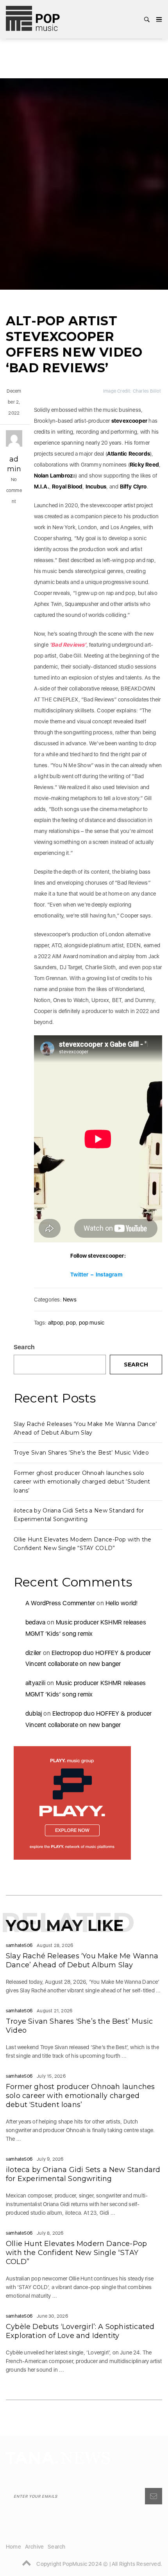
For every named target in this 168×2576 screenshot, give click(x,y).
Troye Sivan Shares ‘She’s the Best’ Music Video (81, 1453)
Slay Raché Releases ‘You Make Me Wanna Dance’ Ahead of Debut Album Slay (82, 1960)
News (70, 1300)
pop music (92, 1323)
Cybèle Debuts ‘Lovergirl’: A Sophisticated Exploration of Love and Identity (80, 2331)
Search (24, 1347)
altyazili (35, 1683)
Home (13, 2547)
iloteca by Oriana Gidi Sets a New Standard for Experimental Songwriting (83, 2174)
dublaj (34, 1713)
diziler (33, 1653)
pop (71, 1323)
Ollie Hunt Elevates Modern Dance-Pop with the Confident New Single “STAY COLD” (76, 2253)
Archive (34, 2547)
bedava (35, 1622)
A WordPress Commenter (60, 1603)
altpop (56, 1323)
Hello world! (122, 1603)
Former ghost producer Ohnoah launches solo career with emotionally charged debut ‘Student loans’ (82, 1482)
